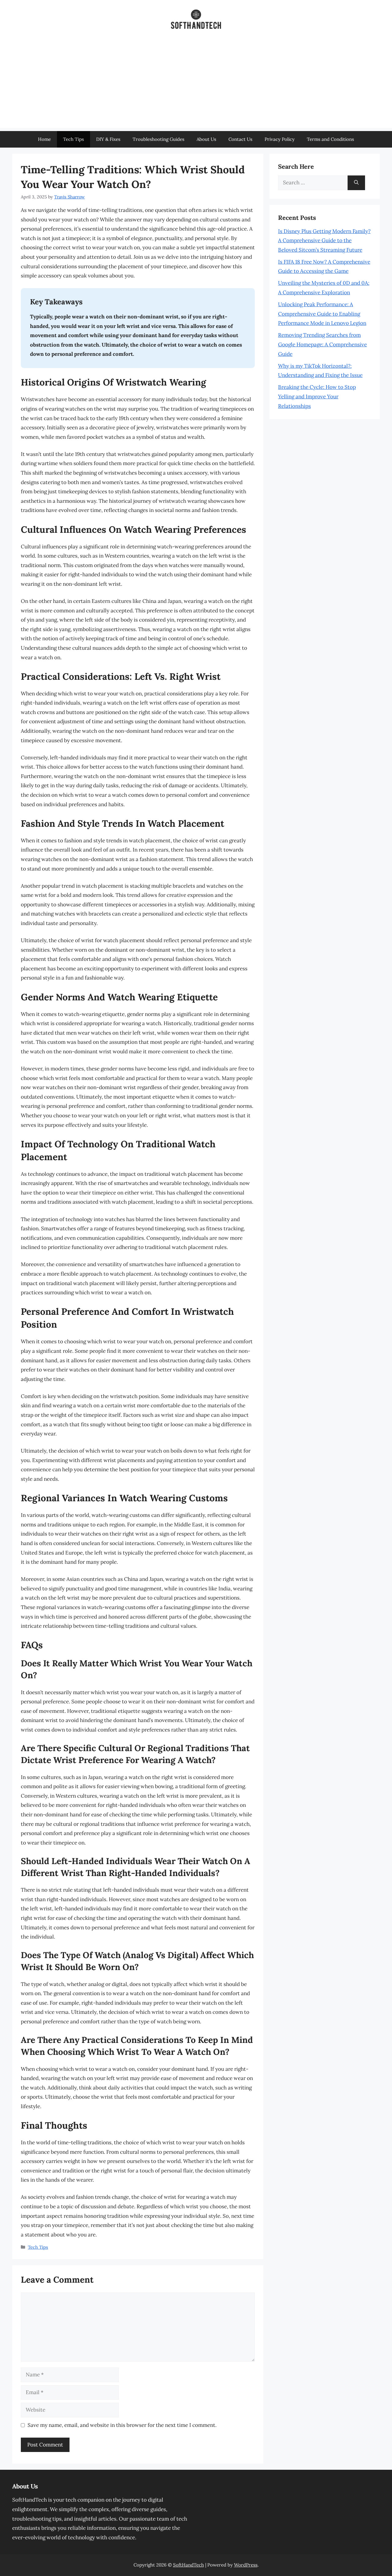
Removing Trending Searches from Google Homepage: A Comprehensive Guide (322, 344)
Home (44, 139)
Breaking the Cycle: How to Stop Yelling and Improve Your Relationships (317, 396)
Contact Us (240, 139)
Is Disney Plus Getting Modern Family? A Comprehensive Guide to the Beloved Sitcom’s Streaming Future (324, 241)
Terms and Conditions (330, 139)
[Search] (356, 183)
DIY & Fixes (108, 139)
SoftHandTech (188, 2565)
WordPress (246, 2565)
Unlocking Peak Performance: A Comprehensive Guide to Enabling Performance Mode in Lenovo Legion (322, 314)
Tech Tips (73, 139)
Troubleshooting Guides (158, 139)
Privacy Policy (280, 139)
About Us (206, 139)
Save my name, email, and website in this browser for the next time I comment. (122, 2425)
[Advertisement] (196, 85)
